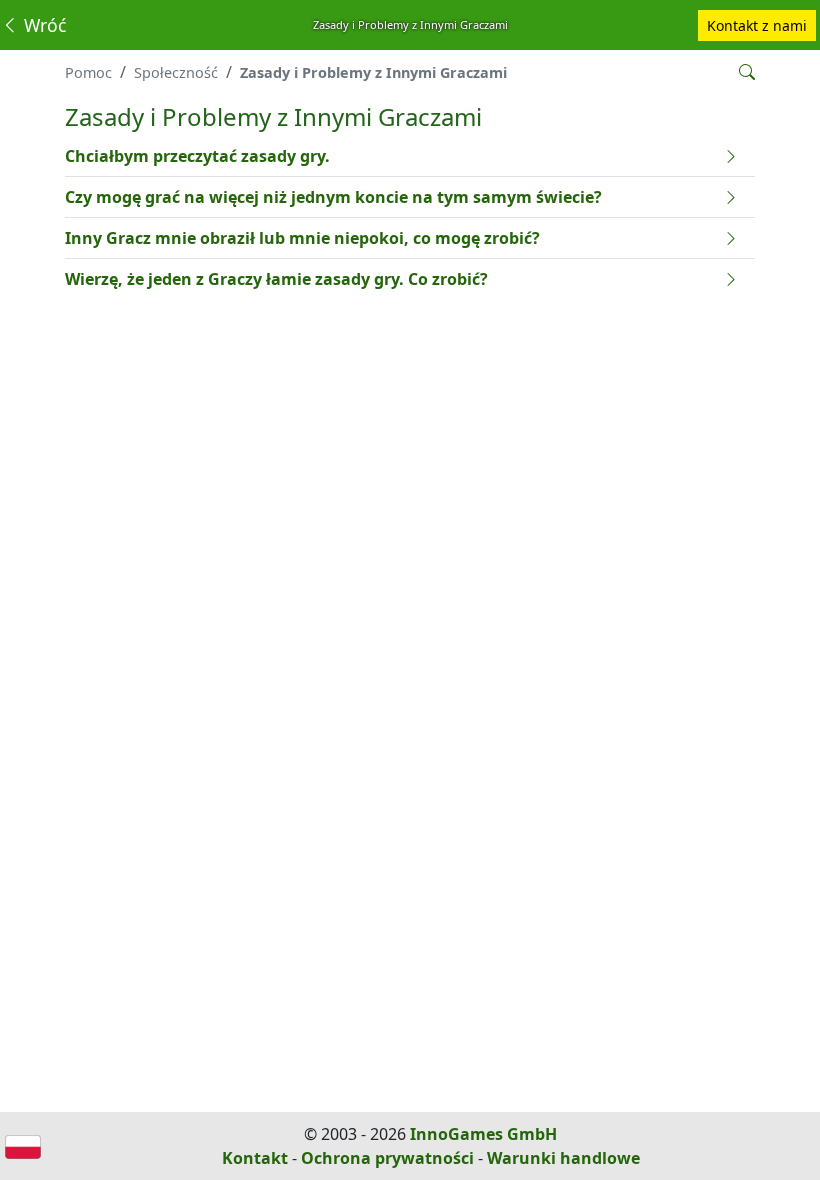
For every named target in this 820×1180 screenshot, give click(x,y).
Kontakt (255, 1158)
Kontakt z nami (757, 25)
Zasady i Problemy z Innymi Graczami (373, 72)
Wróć (42, 25)
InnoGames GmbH (483, 1134)
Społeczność (176, 72)
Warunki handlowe (563, 1158)
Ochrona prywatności (387, 1158)
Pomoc (88, 72)
